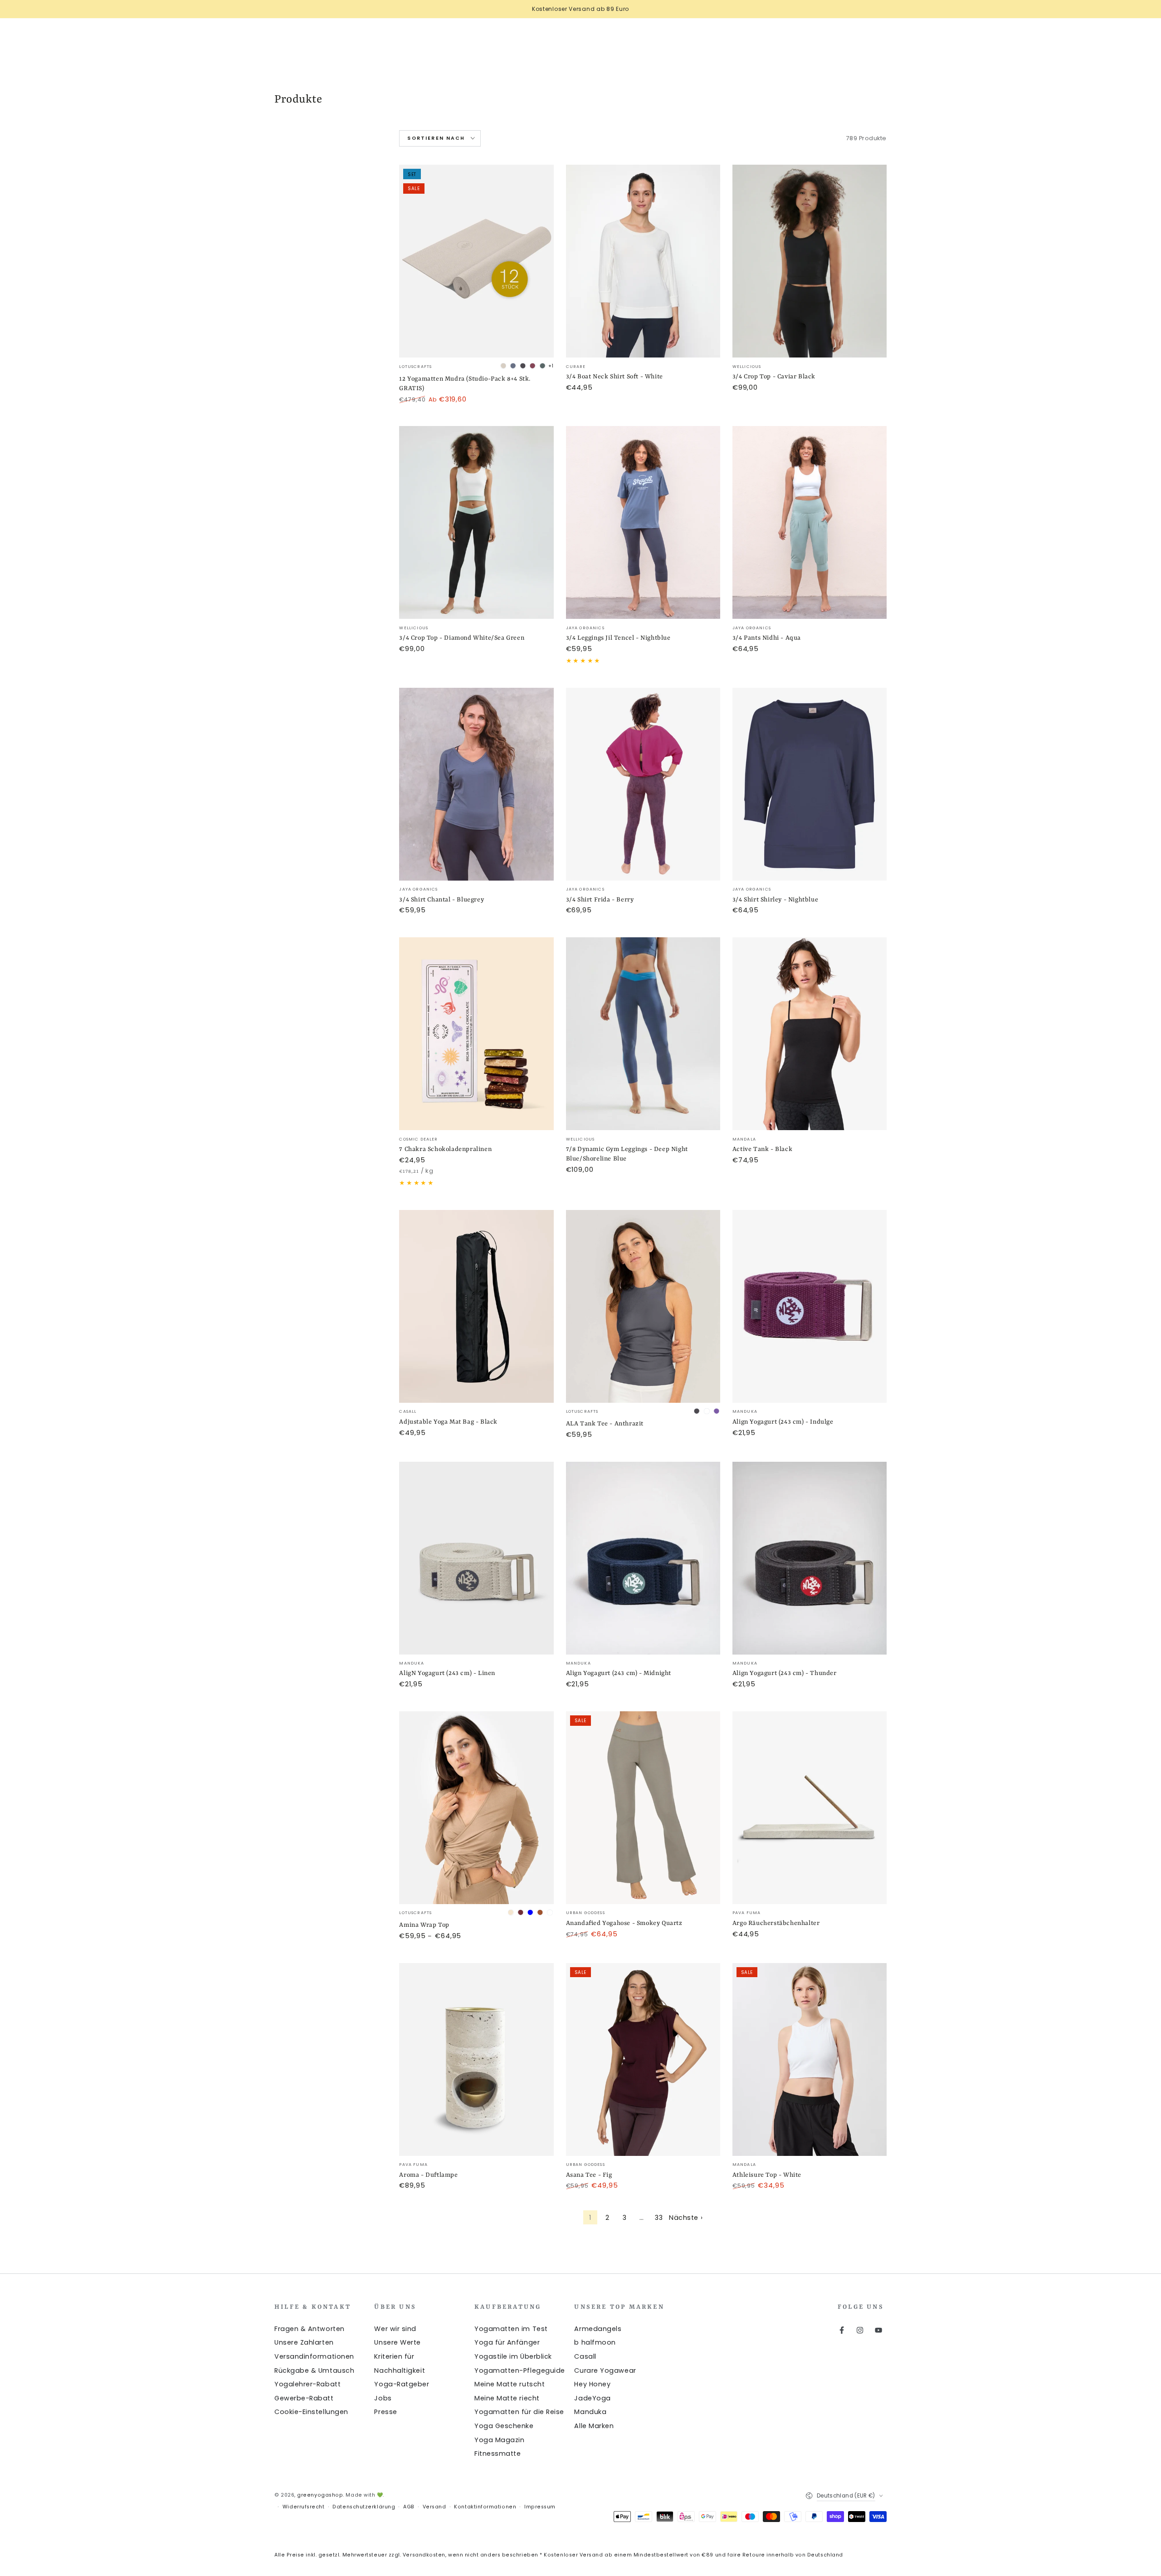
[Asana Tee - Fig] (643, 2059)
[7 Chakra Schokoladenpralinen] (476, 1034)
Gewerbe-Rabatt (304, 2398)
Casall (585, 2356)
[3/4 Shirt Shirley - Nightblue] (810, 784)
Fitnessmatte (498, 2454)
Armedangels (598, 2329)
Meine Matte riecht (507, 2398)
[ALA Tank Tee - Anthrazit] (643, 1306)
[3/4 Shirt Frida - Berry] (643, 784)
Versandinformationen (314, 2356)
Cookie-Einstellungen (311, 2412)
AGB (409, 2507)
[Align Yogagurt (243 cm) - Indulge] (810, 1306)
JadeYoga (592, 2398)
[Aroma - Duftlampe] (476, 2059)
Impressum (540, 2507)
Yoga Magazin (499, 2440)
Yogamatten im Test (511, 2329)
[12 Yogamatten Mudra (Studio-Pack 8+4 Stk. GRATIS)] (476, 261)
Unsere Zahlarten (304, 2342)
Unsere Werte (397, 2342)
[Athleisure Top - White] (810, 2059)
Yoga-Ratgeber (402, 2384)
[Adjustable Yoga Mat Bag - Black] (476, 1306)
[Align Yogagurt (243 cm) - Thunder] (810, 1558)
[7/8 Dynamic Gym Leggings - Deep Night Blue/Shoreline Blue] (643, 1034)
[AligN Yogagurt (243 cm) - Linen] (476, 1558)
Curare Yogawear (605, 2370)
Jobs (383, 2398)
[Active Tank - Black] (810, 1034)
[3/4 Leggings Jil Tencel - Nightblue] (643, 522)
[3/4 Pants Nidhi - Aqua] (810, 522)
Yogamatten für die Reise (519, 2412)
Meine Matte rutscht (510, 2384)
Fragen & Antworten (310, 2329)
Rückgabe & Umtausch (314, 2370)
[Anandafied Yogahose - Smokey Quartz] (643, 1808)
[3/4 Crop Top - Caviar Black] (810, 261)
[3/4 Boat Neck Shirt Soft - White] (643, 261)
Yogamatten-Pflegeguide (520, 2370)
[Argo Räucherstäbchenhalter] (810, 1808)
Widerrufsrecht (304, 2507)
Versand (434, 2507)
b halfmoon (595, 2342)
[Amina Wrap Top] (476, 1808)
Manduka (590, 2412)
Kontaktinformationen (485, 2507)
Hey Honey (592, 2384)
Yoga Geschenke (504, 2426)
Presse (385, 2412)
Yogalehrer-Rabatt (307, 2384)
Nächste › (686, 2218)
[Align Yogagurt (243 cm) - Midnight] (643, 1558)
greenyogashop (320, 2495)
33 (659, 2218)
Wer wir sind (395, 2329)
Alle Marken (594, 2426)
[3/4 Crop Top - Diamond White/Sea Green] (476, 522)
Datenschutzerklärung (364, 2507)
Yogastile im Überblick (513, 2356)
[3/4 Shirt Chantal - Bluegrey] (476, 784)
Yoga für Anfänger (507, 2342)
